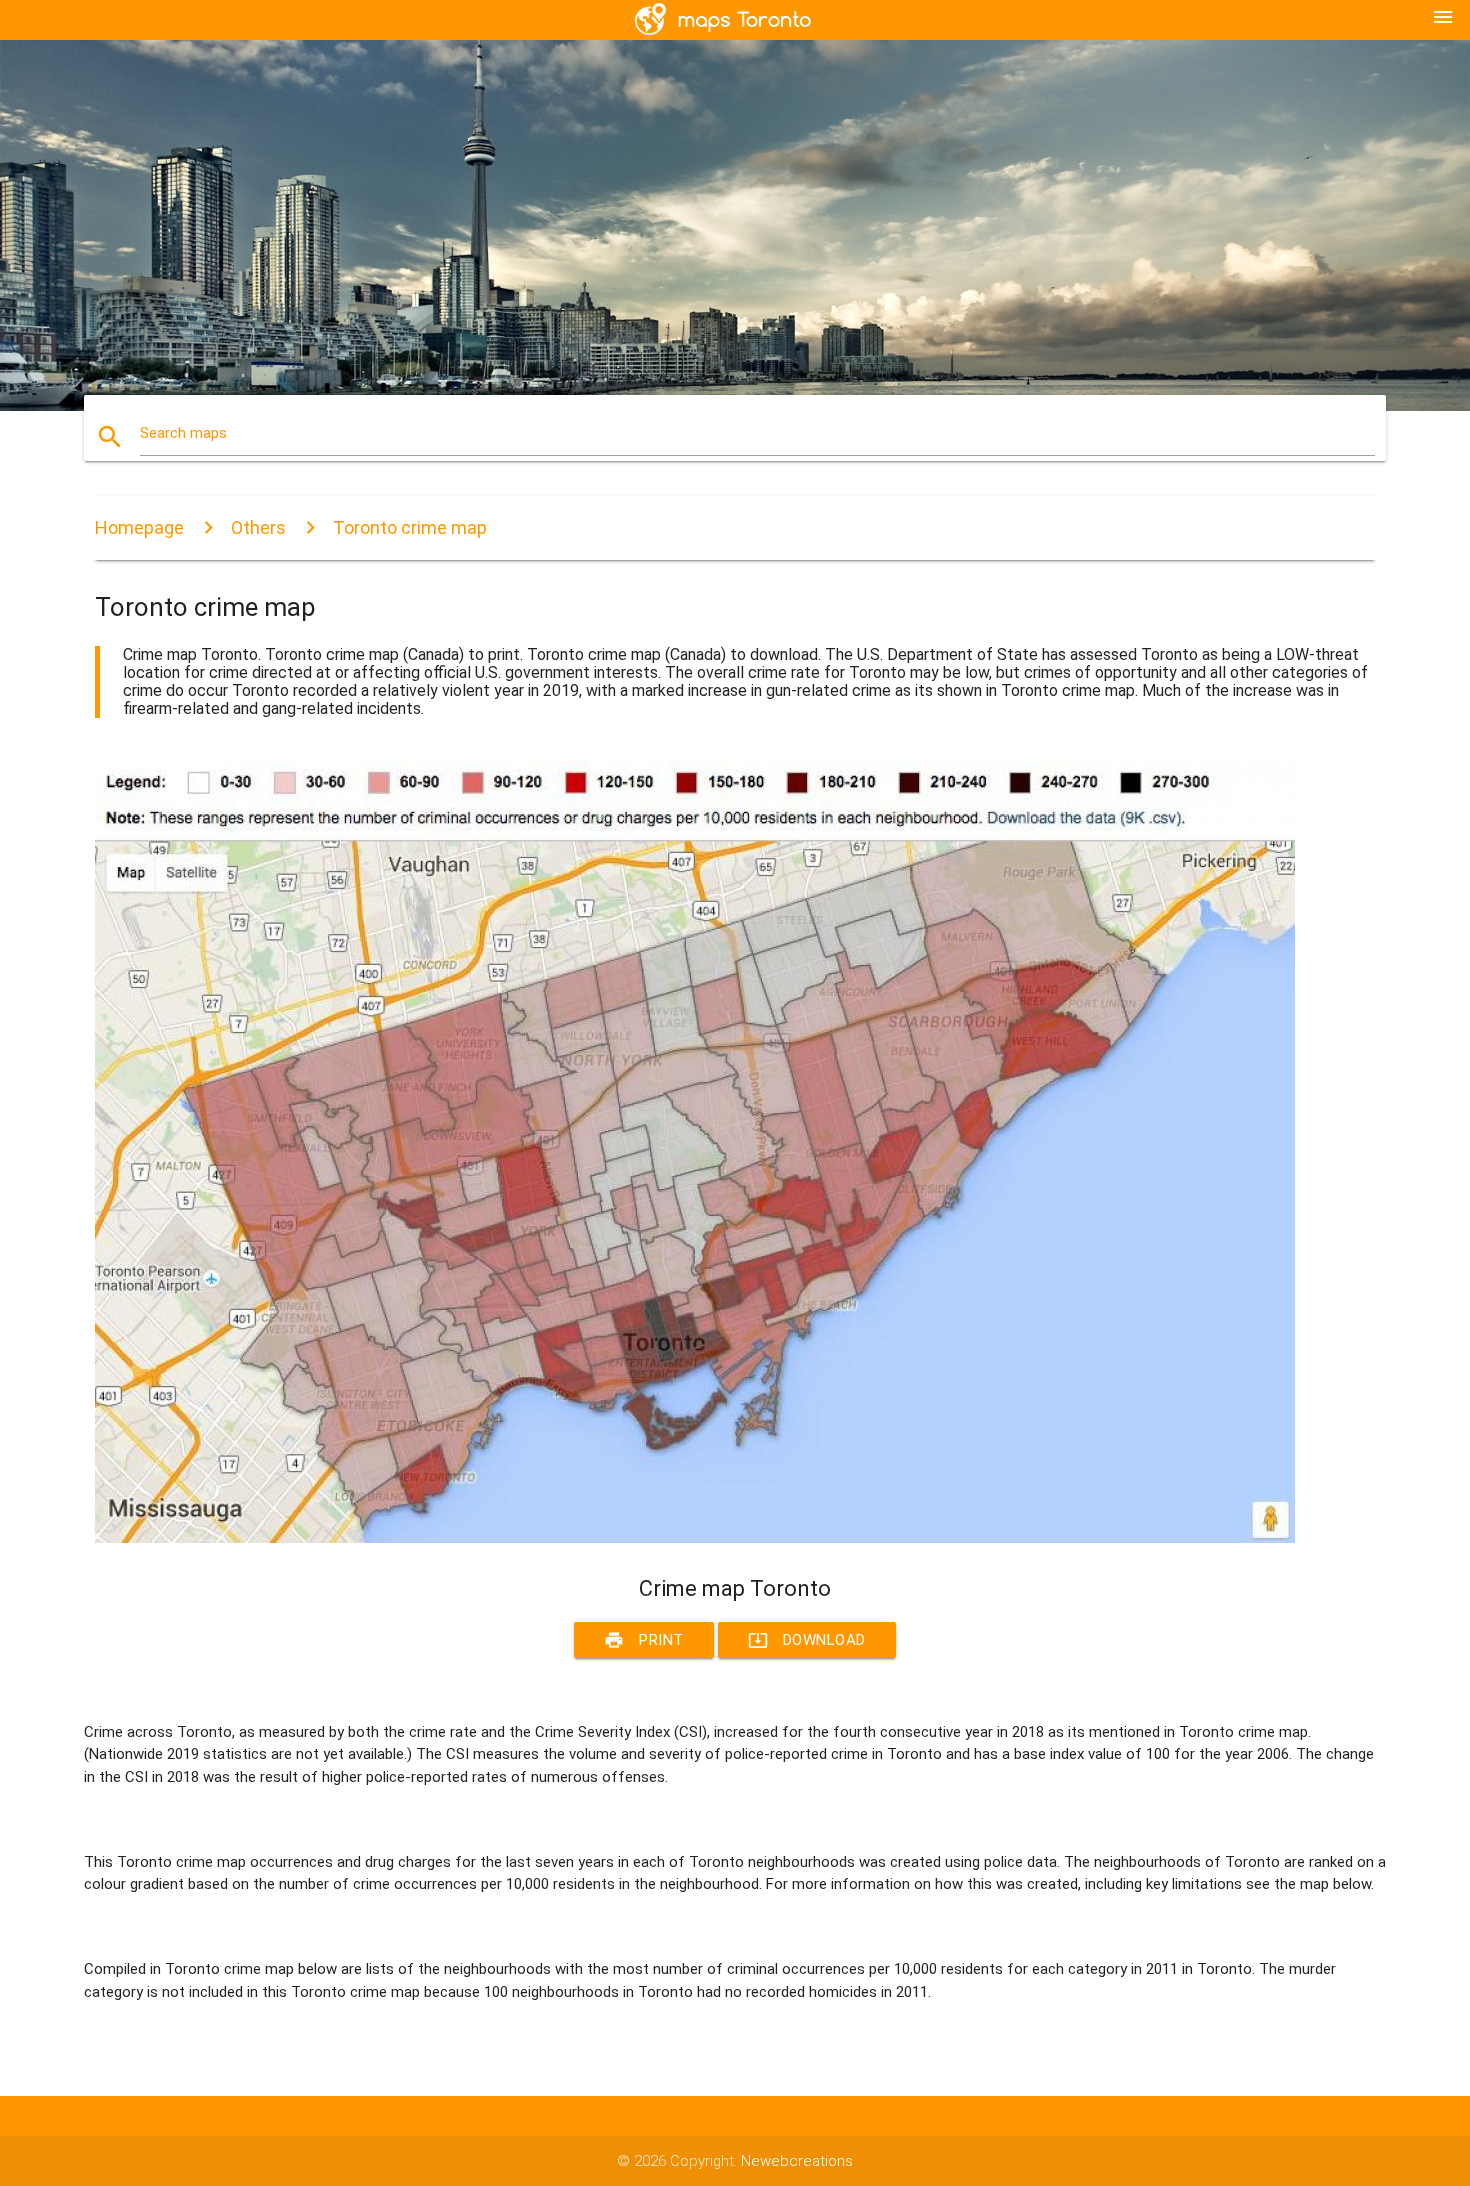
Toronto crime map (410, 527)
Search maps (183, 433)
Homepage (139, 527)
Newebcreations (797, 2161)
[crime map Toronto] (695, 1538)
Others (258, 527)
